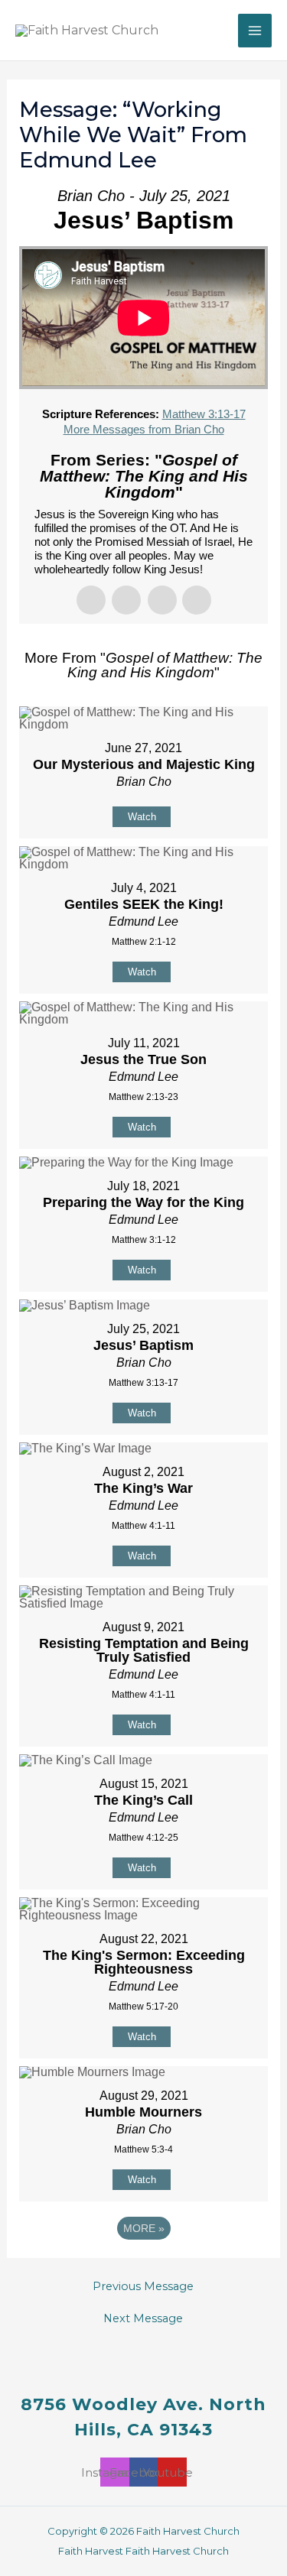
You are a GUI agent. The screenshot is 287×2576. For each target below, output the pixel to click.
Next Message (143, 2319)
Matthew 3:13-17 (204, 414)
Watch (142, 817)
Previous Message (143, 2287)
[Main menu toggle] (255, 31)
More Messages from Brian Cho (144, 429)
